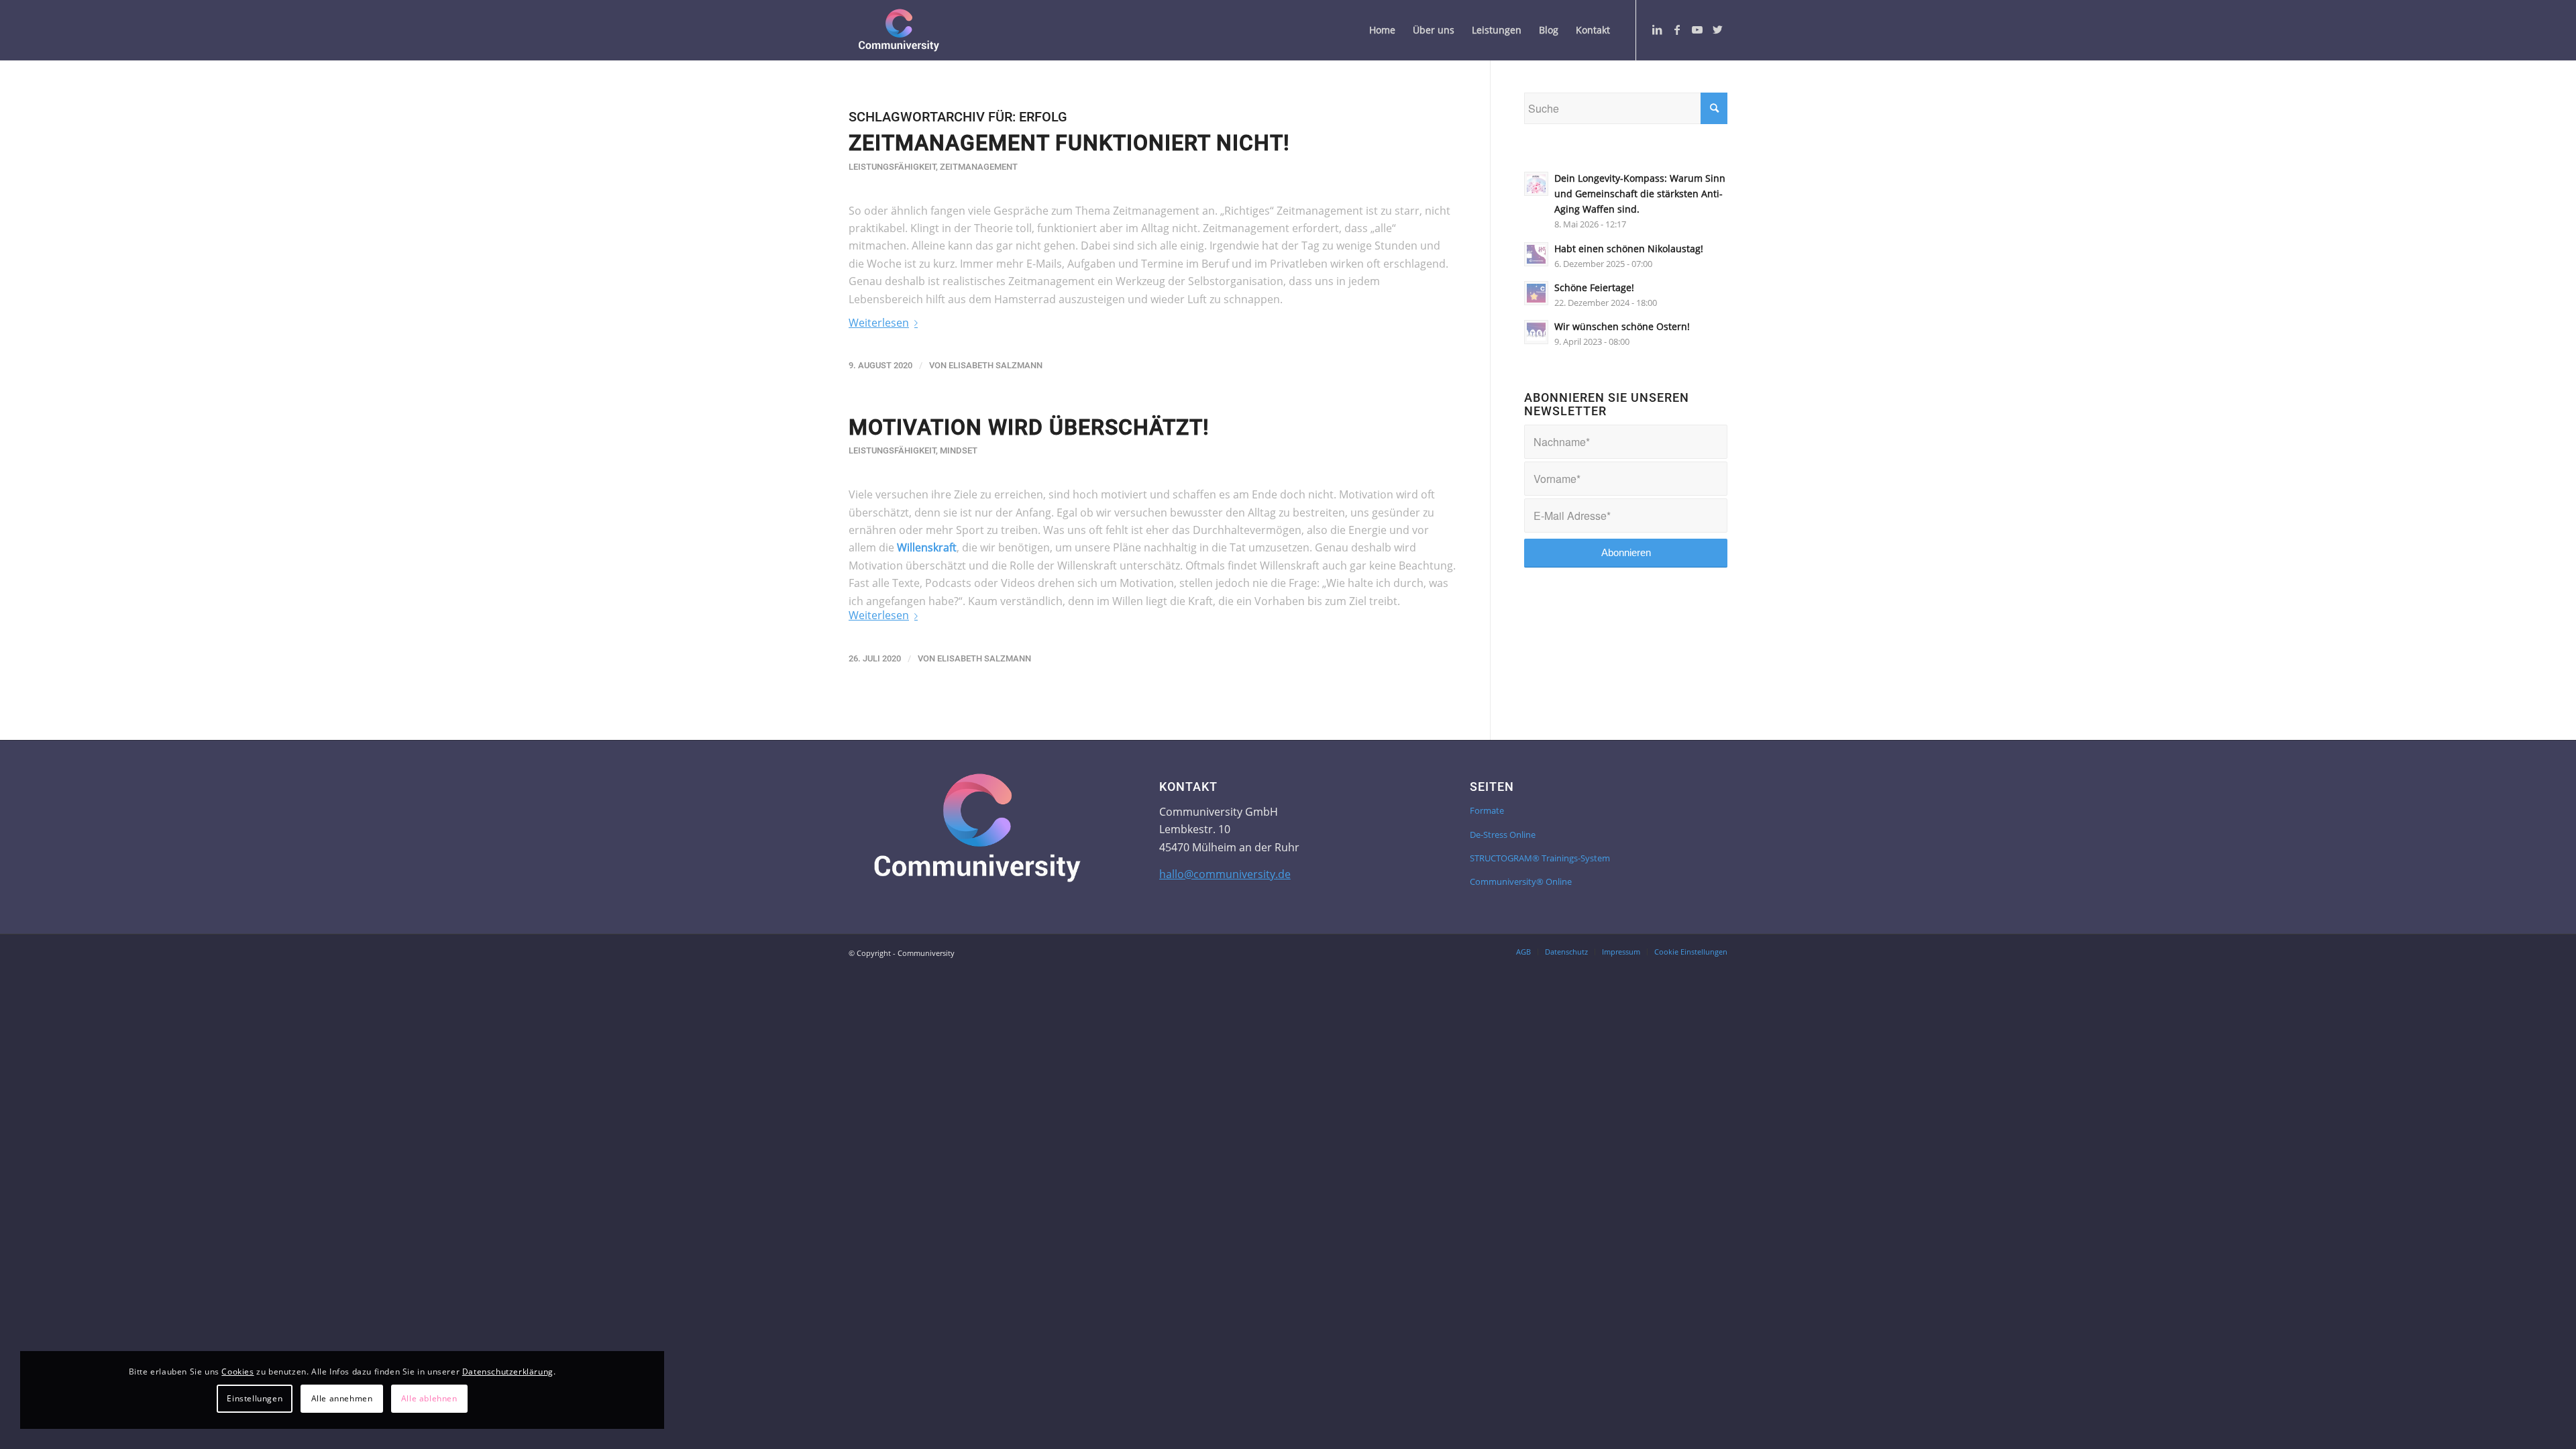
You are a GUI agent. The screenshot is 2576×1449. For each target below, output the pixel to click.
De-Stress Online (1503, 835)
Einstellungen (255, 1398)
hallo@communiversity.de (1225, 874)
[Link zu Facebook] (1677, 30)
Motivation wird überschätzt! (1029, 427)
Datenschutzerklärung (508, 1372)
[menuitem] (1382, 30)
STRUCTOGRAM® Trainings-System (1540, 858)
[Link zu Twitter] (1717, 30)
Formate (1487, 810)
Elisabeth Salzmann (996, 365)
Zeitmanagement (979, 167)
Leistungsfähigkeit (892, 167)
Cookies (237, 1372)
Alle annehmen (342, 1398)
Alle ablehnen (429, 1398)
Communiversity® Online (1521, 881)
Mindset (959, 450)
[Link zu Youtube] (1697, 30)
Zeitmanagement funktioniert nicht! (1069, 143)
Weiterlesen (879, 323)
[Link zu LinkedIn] (1657, 30)
